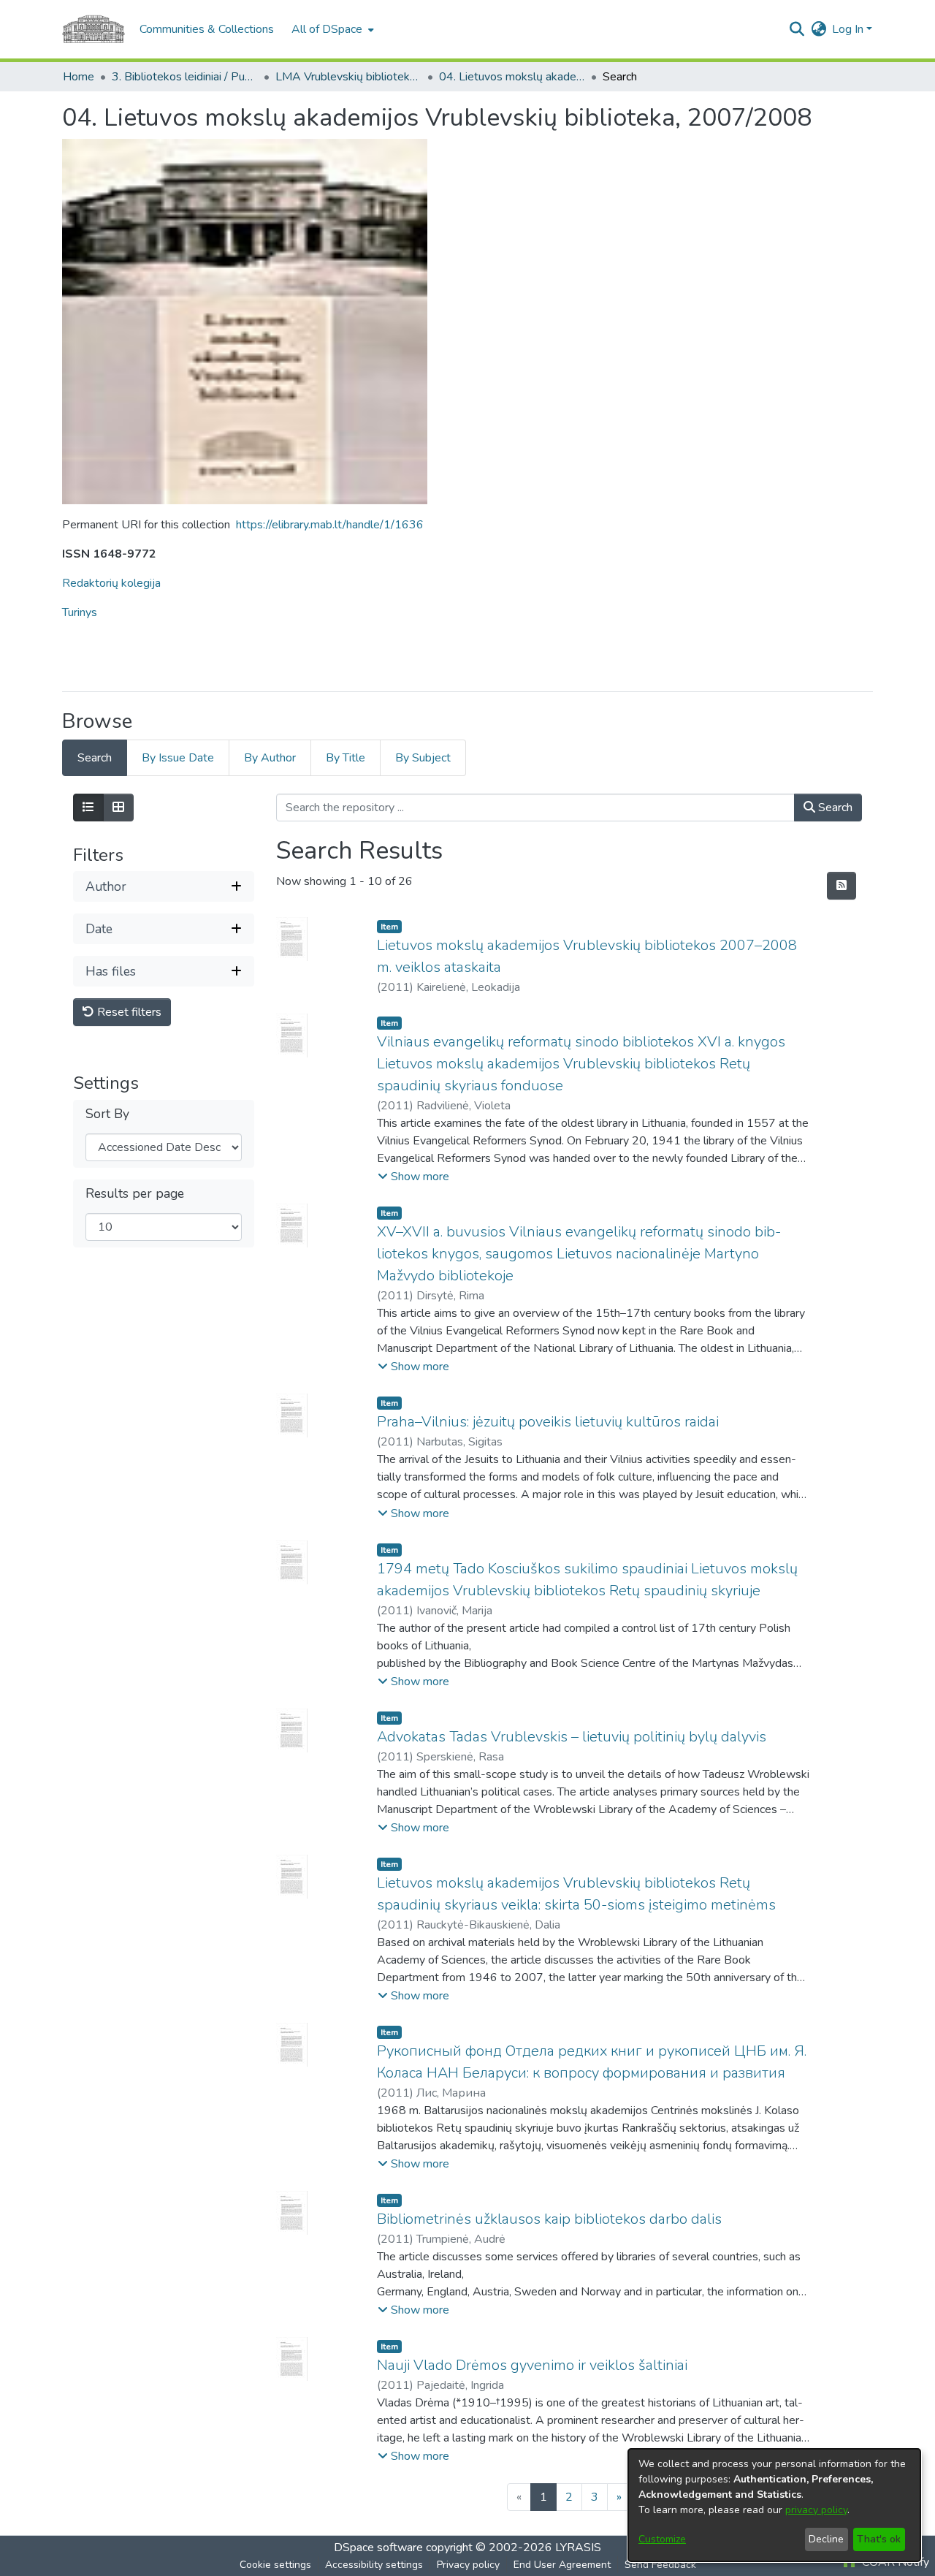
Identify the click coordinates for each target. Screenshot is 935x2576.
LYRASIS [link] (578, 2547)
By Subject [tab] (423, 758)
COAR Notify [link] (894, 2562)
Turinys (80, 612)
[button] (797, 29)
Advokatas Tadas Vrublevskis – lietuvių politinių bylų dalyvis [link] (572, 1737)
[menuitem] (331, 29)
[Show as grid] (118, 808)
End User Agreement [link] (562, 2565)
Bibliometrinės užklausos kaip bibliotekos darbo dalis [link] (549, 2219)
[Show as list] (88, 808)
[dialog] (774, 2505)
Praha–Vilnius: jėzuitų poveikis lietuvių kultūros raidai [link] (548, 1422)
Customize (662, 2539)
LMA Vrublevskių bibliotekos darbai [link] (348, 77)
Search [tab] (95, 758)
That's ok (879, 2539)
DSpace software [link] (378, 2547)
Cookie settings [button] (275, 2565)
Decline (826, 2539)
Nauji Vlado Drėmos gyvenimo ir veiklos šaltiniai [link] (532, 2365)
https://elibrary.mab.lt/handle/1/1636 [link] (330, 525)
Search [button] (834, 808)
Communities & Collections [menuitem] (207, 29)
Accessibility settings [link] (374, 2565)
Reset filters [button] (128, 1013)
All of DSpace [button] (327, 29)
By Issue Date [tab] (178, 758)
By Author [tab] (270, 758)
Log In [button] (849, 29)
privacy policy (816, 2510)
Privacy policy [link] (468, 2565)
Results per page (135, 1194)
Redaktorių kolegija (111, 583)
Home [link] (79, 77)
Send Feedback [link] (660, 2565)
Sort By (107, 1115)
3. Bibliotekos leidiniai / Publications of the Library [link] (185, 77)
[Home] (93, 29)
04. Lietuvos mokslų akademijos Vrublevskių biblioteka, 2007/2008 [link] (512, 77)
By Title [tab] (346, 758)
